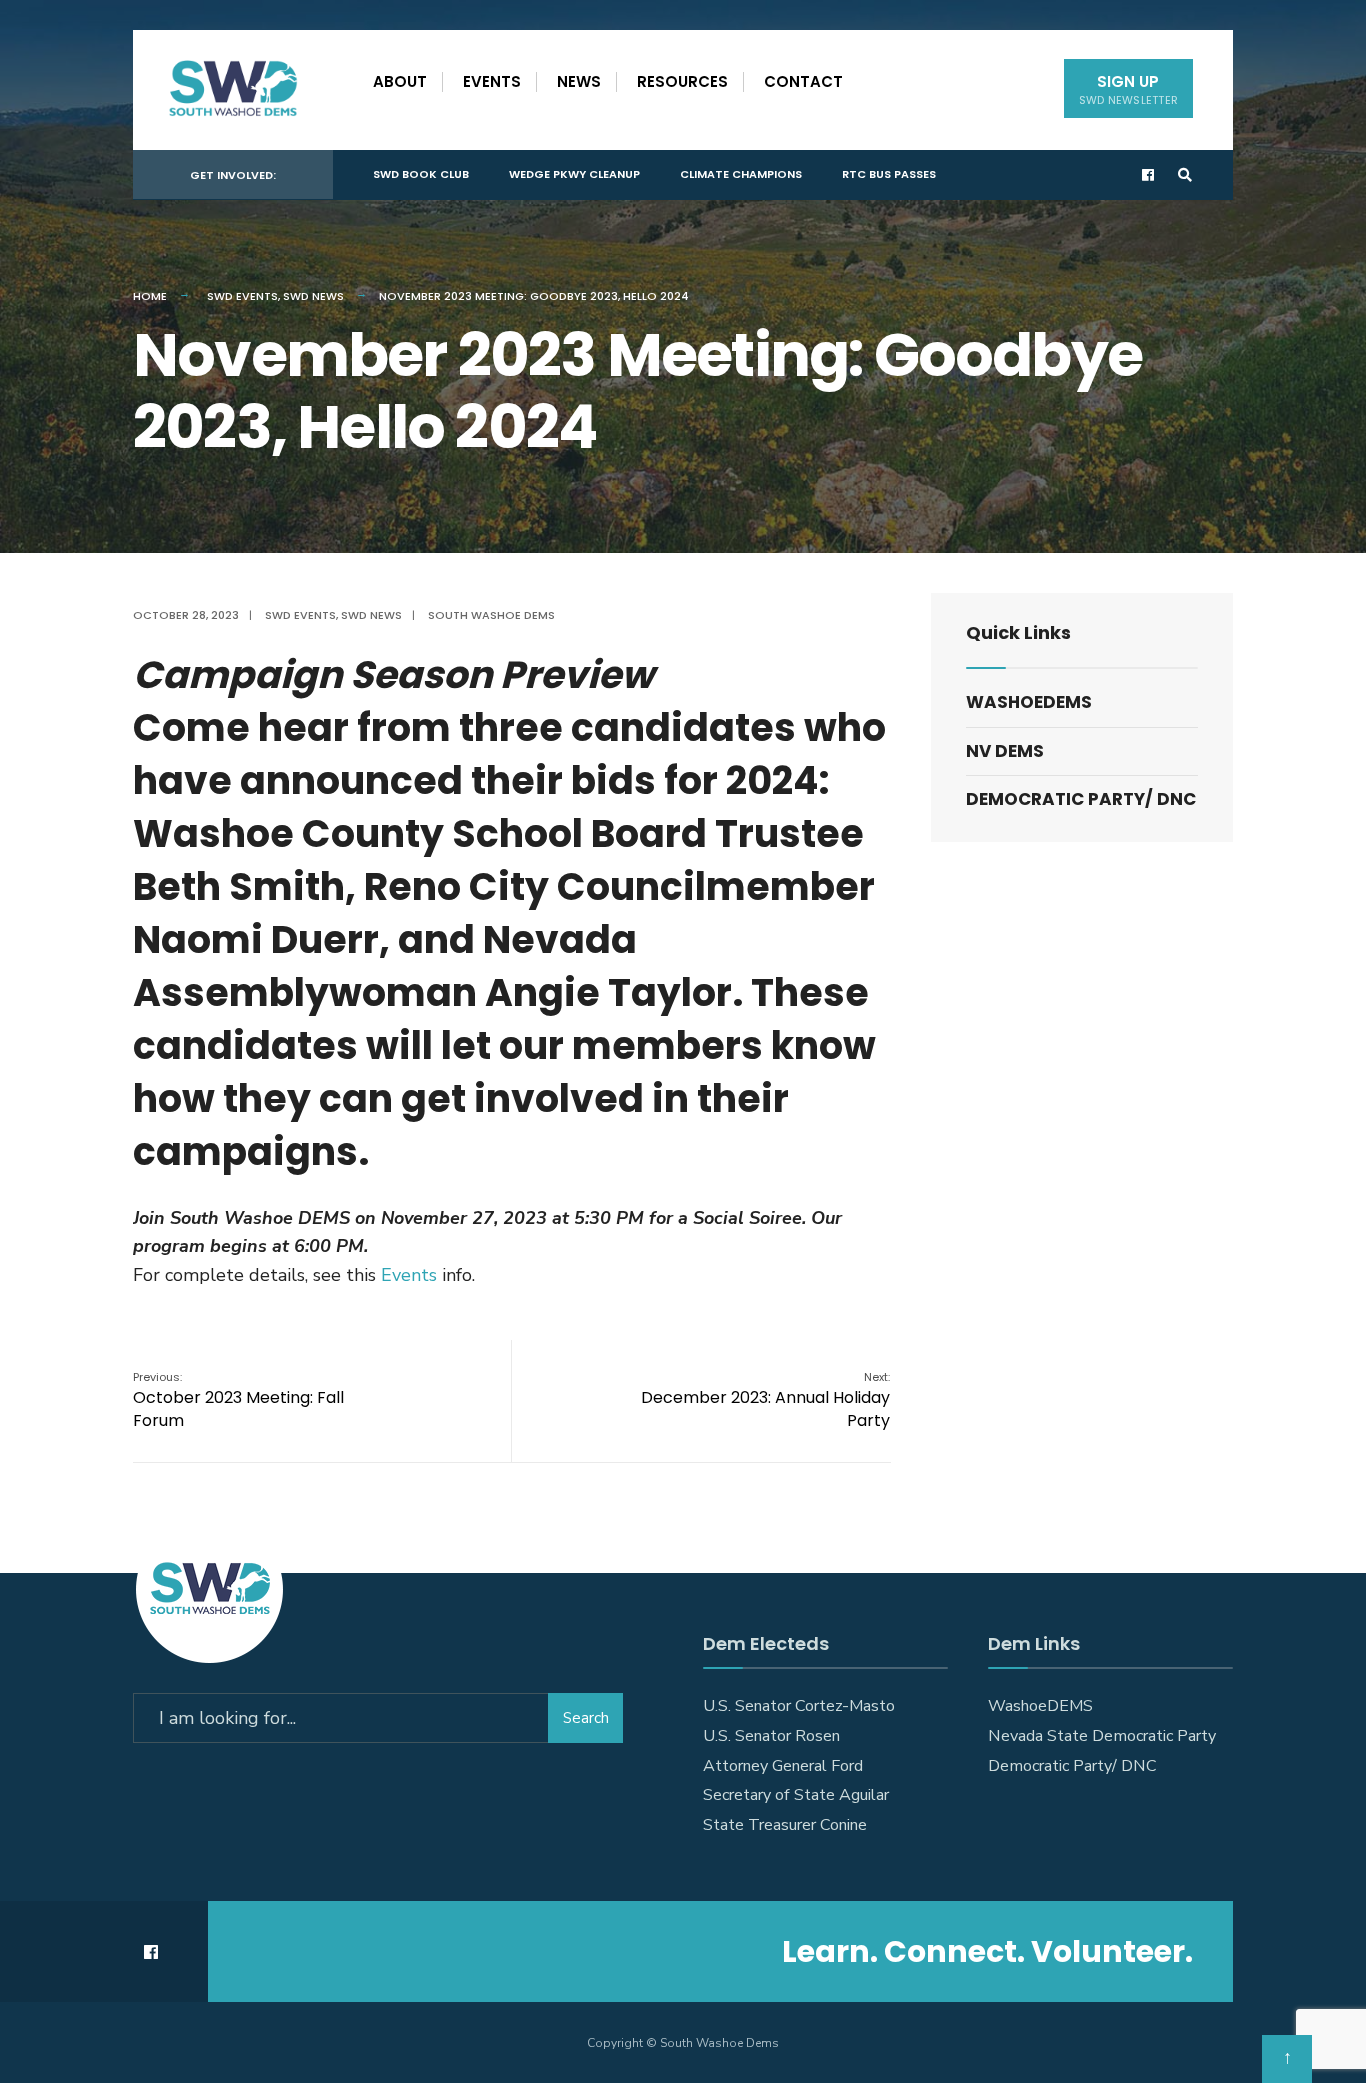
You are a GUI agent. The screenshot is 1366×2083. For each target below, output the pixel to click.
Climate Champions (741, 174)
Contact (803, 81)
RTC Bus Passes (889, 174)
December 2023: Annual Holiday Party (765, 1400)
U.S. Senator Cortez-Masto (799, 1706)
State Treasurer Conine (785, 1825)
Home (150, 296)
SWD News (313, 296)
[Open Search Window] (1185, 175)
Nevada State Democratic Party (1102, 1736)
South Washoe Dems (491, 615)
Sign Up (1128, 89)
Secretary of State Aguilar (796, 1795)
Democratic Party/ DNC (1081, 799)
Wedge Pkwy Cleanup (574, 174)
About (400, 81)
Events (492, 81)
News (579, 81)
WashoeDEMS (1029, 702)
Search (586, 1718)
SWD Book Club (421, 174)
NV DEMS (1005, 751)
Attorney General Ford (783, 1766)
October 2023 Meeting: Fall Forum (238, 1400)
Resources (682, 81)
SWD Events (242, 296)
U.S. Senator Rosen (771, 1736)
